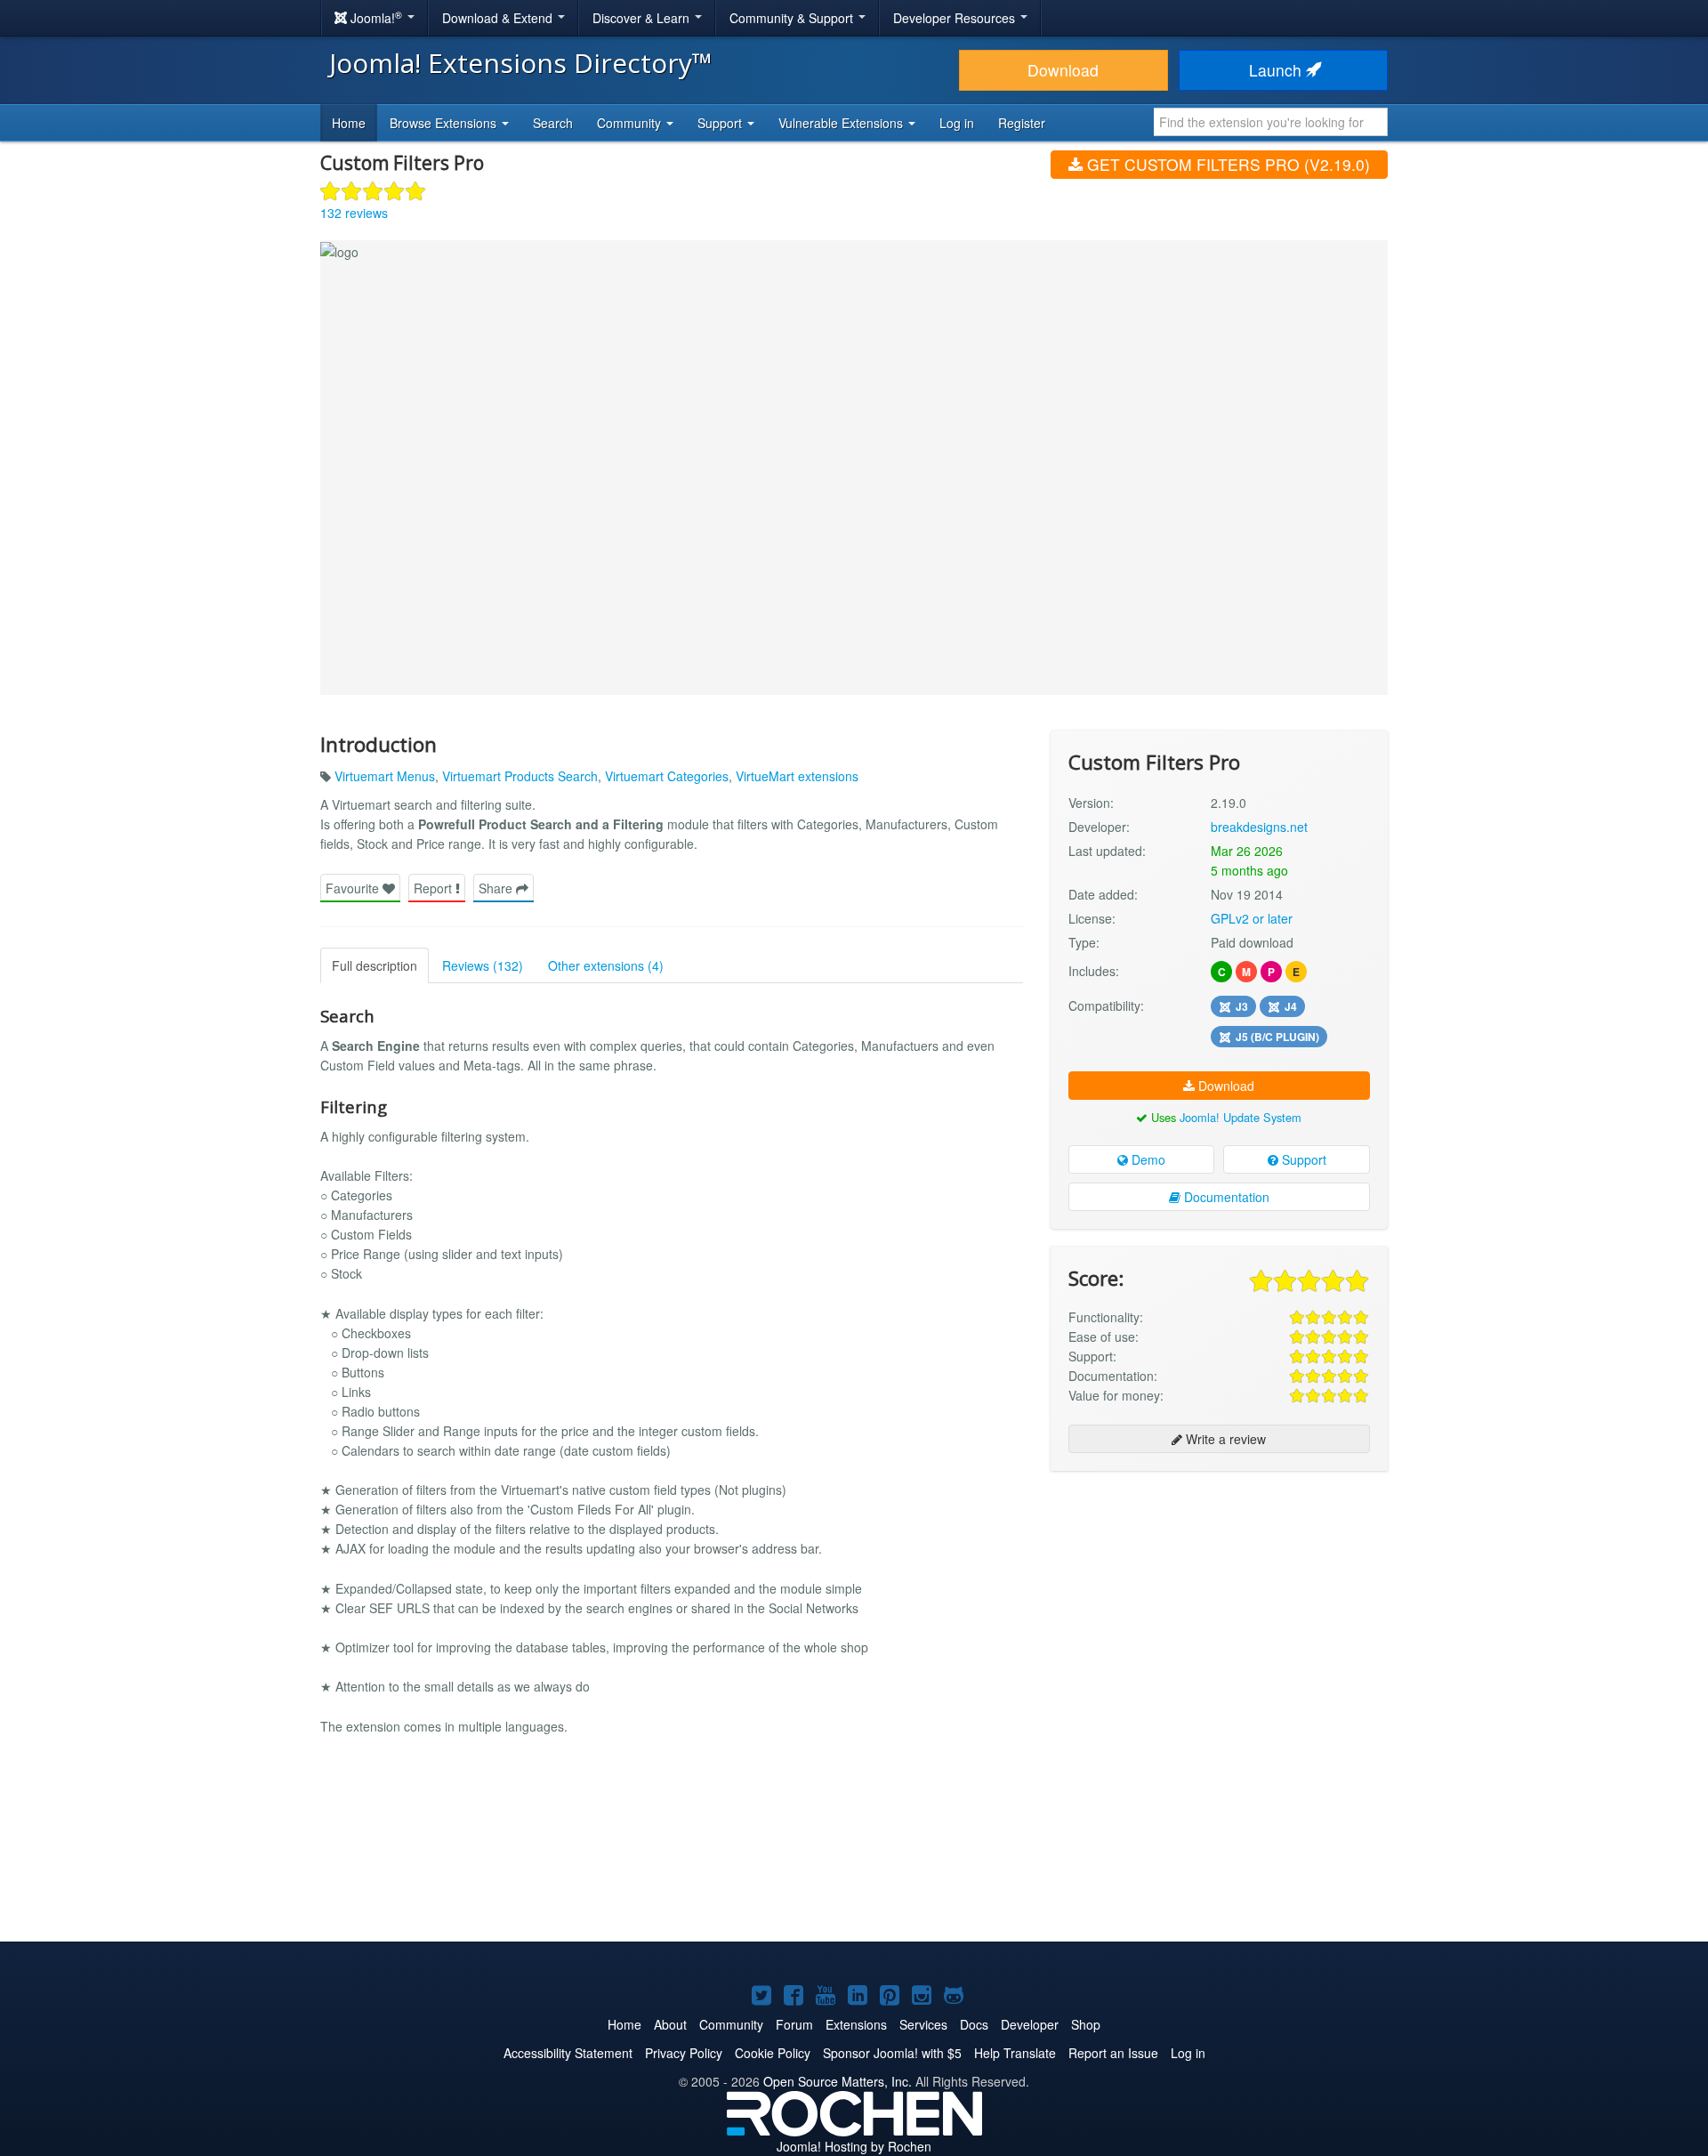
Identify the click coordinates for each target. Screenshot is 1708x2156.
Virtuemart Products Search (520, 776)
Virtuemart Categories (667, 776)
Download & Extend (499, 18)
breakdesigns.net (1259, 827)
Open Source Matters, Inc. (838, 2081)
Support (1302, 1159)
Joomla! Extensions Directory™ (521, 63)
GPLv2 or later (1252, 918)
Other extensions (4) (606, 965)
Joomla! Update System (1241, 1117)
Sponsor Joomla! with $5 (892, 2053)
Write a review (1224, 1439)
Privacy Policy (684, 2053)
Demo (1147, 1159)
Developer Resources (956, 18)
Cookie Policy (773, 2053)
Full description (375, 965)
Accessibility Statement (568, 2053)
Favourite (354, 888)
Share (497, 888)
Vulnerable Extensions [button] (842, 123)
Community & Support (793, 18)
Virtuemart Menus (385, 776)
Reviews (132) (483, 965)
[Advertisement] (1219, 1600)
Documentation (1225, 1197)
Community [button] (631, 123)
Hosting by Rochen (854, 2146)
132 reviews (354, 213)
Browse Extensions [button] (445, 123)
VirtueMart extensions (797, 776)
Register (1022, 123)
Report (435, 888)
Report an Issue (1113, 2053)
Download (1063, 70)
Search (553, 123)
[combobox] (1271, 122)
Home (349, 123)
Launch (1277, 70)
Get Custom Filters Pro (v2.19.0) (1226, 164)
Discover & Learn (643, 18)
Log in (957, 123)
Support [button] (721, 123)
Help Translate (1015, 2053)
